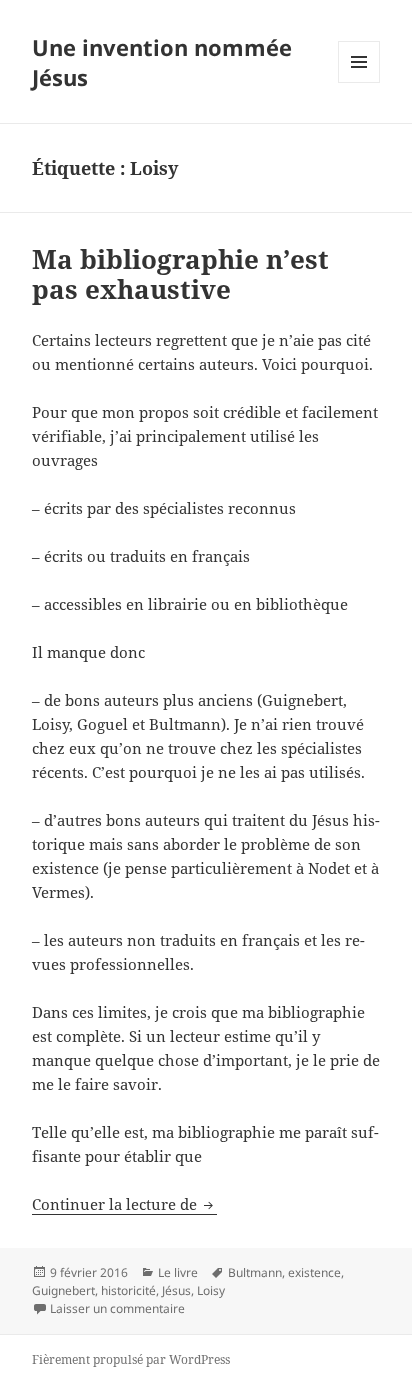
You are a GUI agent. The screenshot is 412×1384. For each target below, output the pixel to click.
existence (314, 1272)
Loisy (211, 1290)
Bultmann (255, 1272)
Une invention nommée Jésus (162, 62)
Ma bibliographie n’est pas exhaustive (180, 274)
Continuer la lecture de (124, 1204)
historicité (128, 1290)
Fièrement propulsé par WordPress (131, 1359)
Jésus (176, 1290)
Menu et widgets (359, 82)
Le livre (178, 1272)
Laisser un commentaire (117, 1308)
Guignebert (63, 1290)
